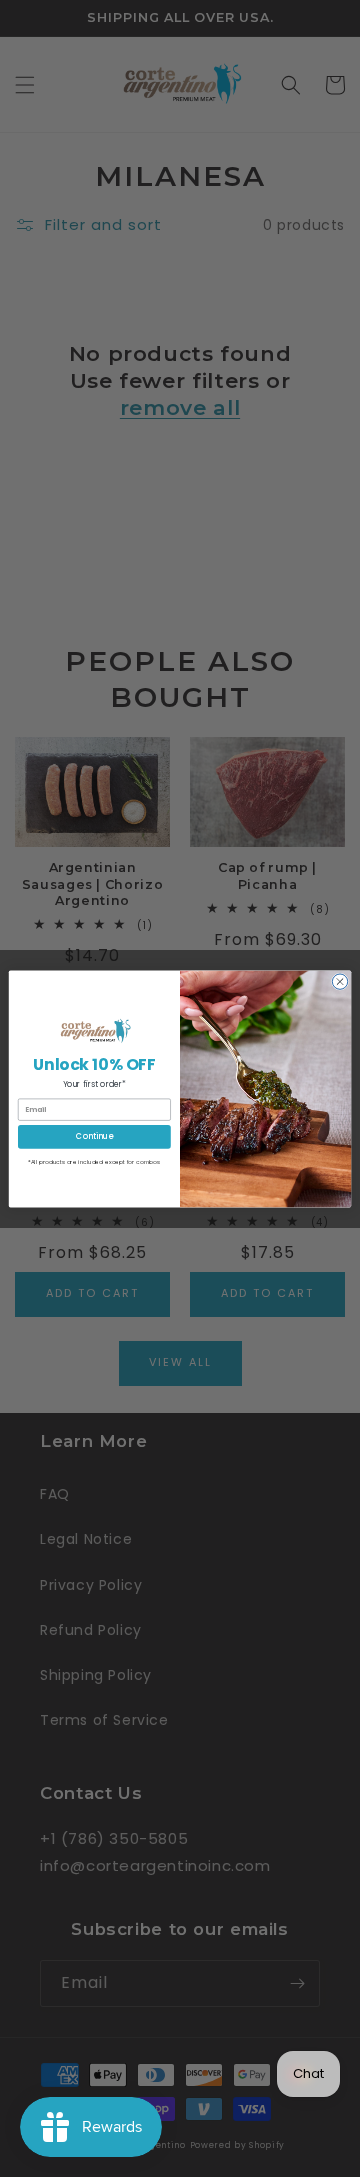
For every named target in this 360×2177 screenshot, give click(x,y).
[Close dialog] (339, 980)
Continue (94, 1135)
